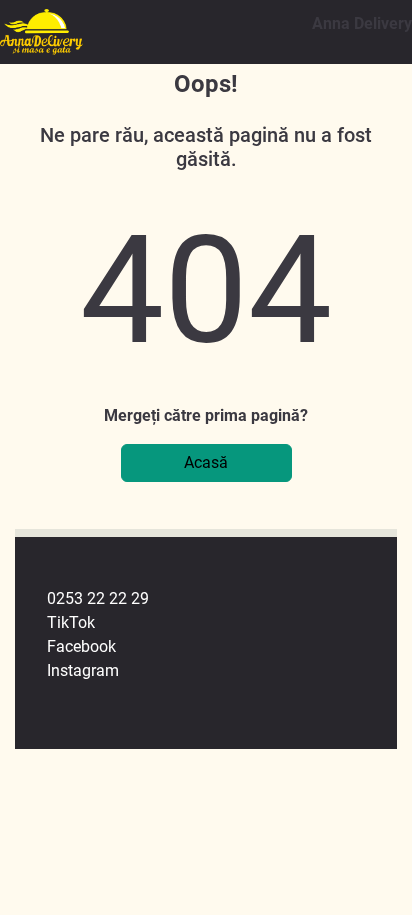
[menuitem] (222, 599)
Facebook (81, 646)
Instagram (83, 670)
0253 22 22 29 (98, 598)
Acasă (206, 462)
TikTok (71, 622)
